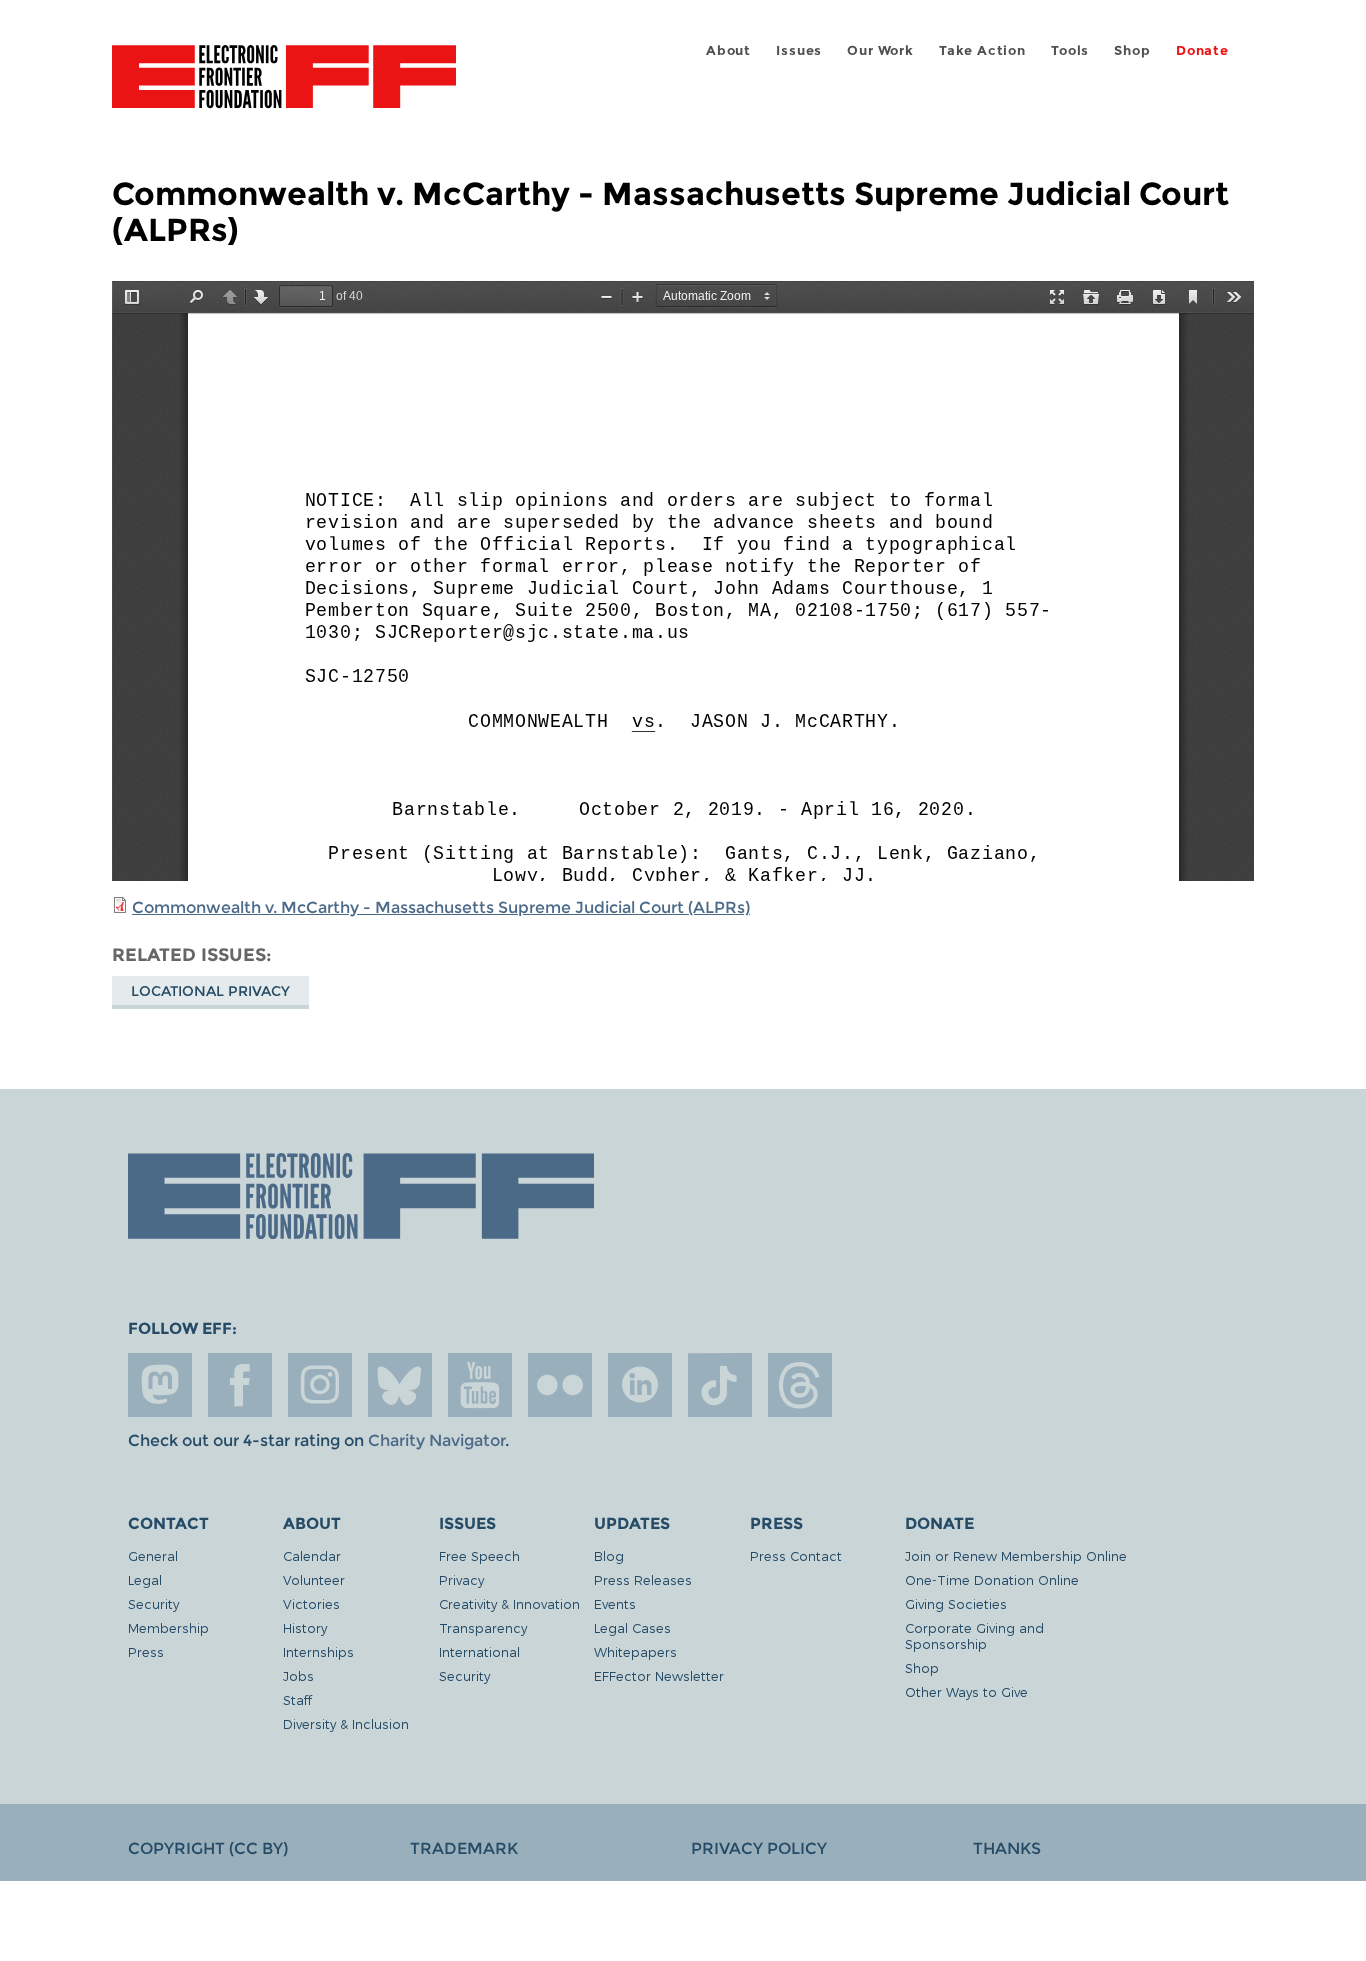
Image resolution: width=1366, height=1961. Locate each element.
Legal (145, 1579)
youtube (480, 1385)
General (153, 1555)
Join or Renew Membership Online (1016, 1555)
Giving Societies (956, 1603)
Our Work (880, 50)
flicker (560, 1385)
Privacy (461, 1579)
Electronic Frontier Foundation (284, 88)
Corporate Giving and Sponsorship (974, 1635)
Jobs (298, 1675)
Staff (297, 1699)
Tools (1070, 50)
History (305, 1627)
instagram (320, 1385)
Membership (168, 1627)
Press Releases (643, 1579)
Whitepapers (635, 1651)
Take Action (982, 50)
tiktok (720, 1385)
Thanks (1007, 1848)
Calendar (312, 1555)
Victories (311, 1603)
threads (800, 1385)
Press (146, 1651)
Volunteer (314, 1579)
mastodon (160, 1385)
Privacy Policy (759, 1848)
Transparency (483, 1627)
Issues (799, 50)
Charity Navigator (436, 1440)
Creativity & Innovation (509, 1603)
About (728, 50)
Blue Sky (400, 1385)
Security (153, 1603)
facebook (240, 1385)
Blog (609, 1555)
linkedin (640, 1385)
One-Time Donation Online (992, 1579)
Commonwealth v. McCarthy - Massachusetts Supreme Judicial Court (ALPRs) (441, 907)
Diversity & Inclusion (346, 1723)
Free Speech (479, 1555)
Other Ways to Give (966, 1691)
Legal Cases (632, 1627)
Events (615, 1603)
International (479, 1651)
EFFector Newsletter (659, 1675)
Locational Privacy (210, 991)
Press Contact (796, 1555)
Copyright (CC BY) (208, 1848)
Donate (1202, 50)
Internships (318, 1651)
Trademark (464, 1848)
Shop (1132, 50)
